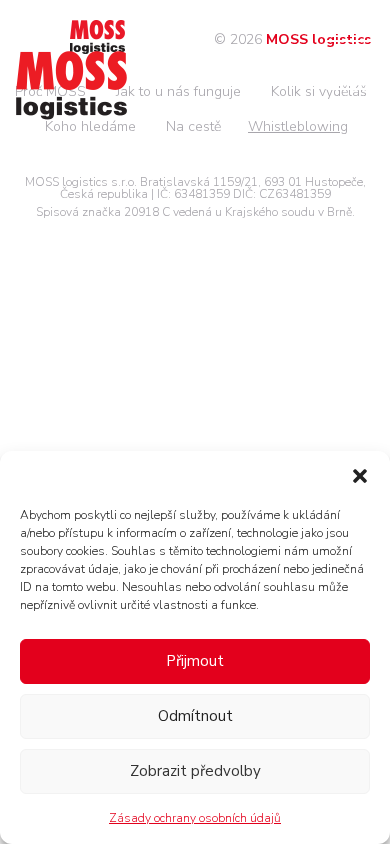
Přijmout (195, 661)
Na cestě (193, 126)
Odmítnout (195, 716)
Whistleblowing (298, 126)
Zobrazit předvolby (195, 771)
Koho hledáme (90, 126)
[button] (360, 476)
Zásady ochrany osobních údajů (195, 818)
